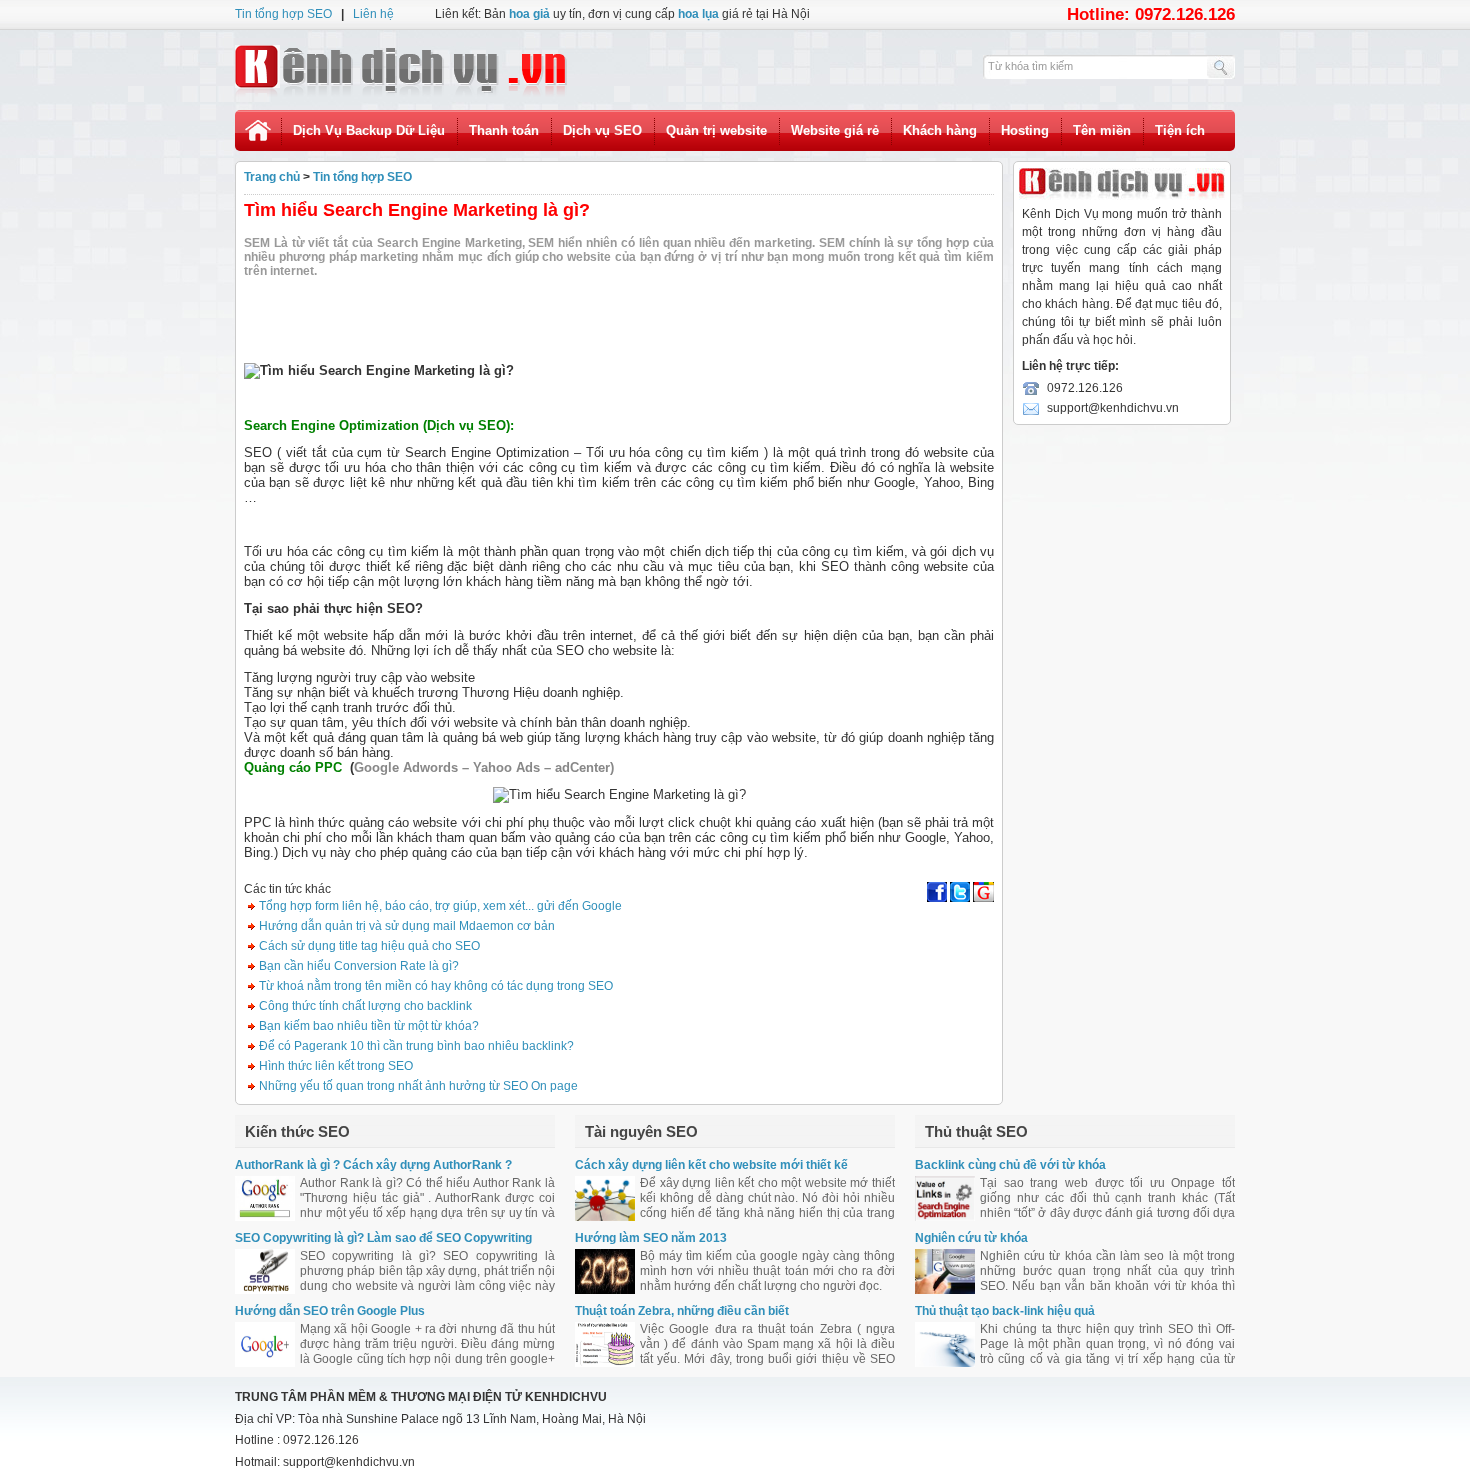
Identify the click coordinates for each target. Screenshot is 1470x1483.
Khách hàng (940, 130)
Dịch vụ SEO (602, 130)
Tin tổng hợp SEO (283, 14)
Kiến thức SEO (297, 1131)
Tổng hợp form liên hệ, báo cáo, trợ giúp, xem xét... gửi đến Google (439, 906)
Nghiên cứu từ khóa (971, 1238)
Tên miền (1102, 130)
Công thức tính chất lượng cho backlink (364, 1006)
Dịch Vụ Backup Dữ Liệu (369, 130)
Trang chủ (272, 177)
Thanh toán (504, 130)
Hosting (1025, 130)
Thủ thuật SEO (976, 1131)
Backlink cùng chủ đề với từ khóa (1010, 1165)
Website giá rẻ (835, 130)
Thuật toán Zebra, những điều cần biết (682, 1311)
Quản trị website (716, 130)
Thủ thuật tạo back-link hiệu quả (1005, 1311)
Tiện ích (1180, 130)
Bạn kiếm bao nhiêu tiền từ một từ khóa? (367, 1026)
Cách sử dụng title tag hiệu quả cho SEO (368, 946)
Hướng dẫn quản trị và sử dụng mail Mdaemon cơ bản (405, 926)
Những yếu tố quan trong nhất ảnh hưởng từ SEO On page (417, 1086)
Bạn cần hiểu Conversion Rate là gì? (357, 966)
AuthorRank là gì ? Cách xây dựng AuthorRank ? (373, 1165)
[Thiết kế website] (401, 70)
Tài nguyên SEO (641, 1131)
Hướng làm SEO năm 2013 (651, 1238)
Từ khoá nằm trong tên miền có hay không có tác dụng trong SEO (434, 986)
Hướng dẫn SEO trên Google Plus (330, 1311)
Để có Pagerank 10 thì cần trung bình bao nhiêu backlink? (415, 1046)
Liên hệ (373, 14)
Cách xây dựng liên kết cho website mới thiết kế (711, 1165)
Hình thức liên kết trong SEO (334, 1066)
